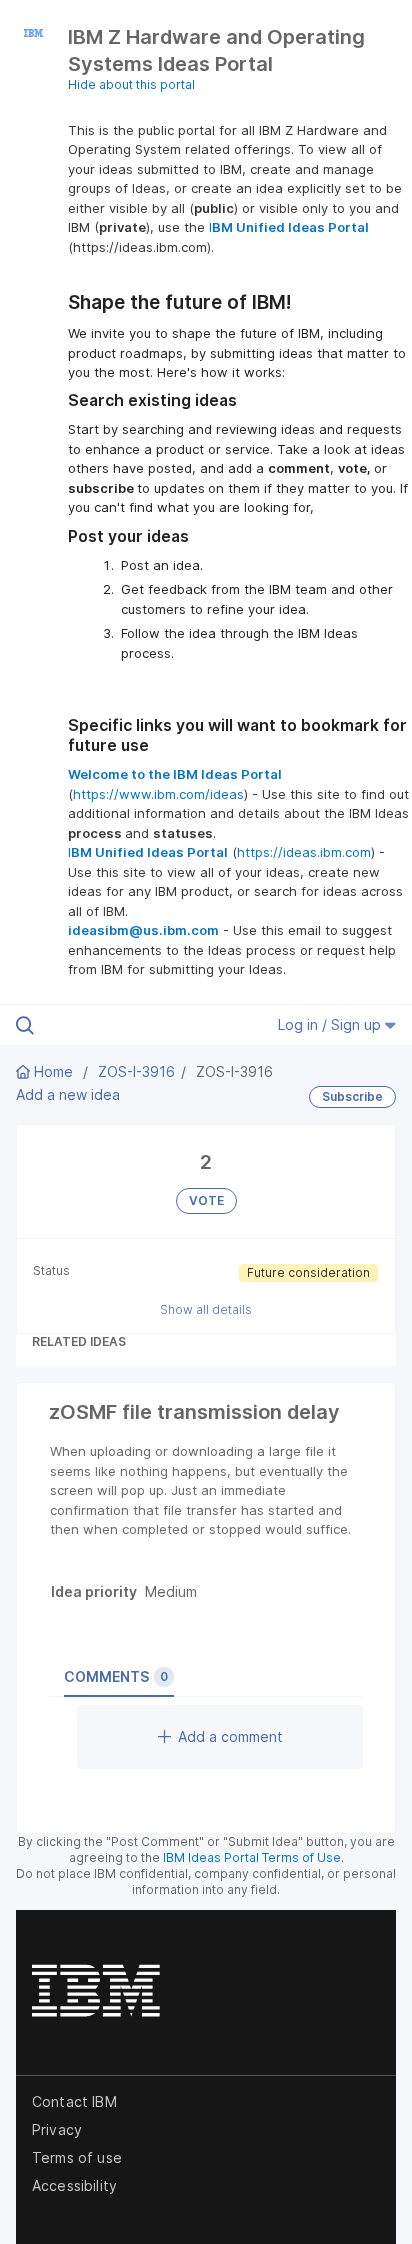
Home (53, 1071)
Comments (116, 1676)
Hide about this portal (131, 84)
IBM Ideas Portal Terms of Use (252, 1857)
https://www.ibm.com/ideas (158, 794)
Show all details (206, 1309)
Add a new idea (68, 1094)
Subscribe (352, 1096)
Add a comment (230, 1736)
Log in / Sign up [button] (331, 1024)
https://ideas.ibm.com (304, 852)
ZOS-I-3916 (136, 1071)
